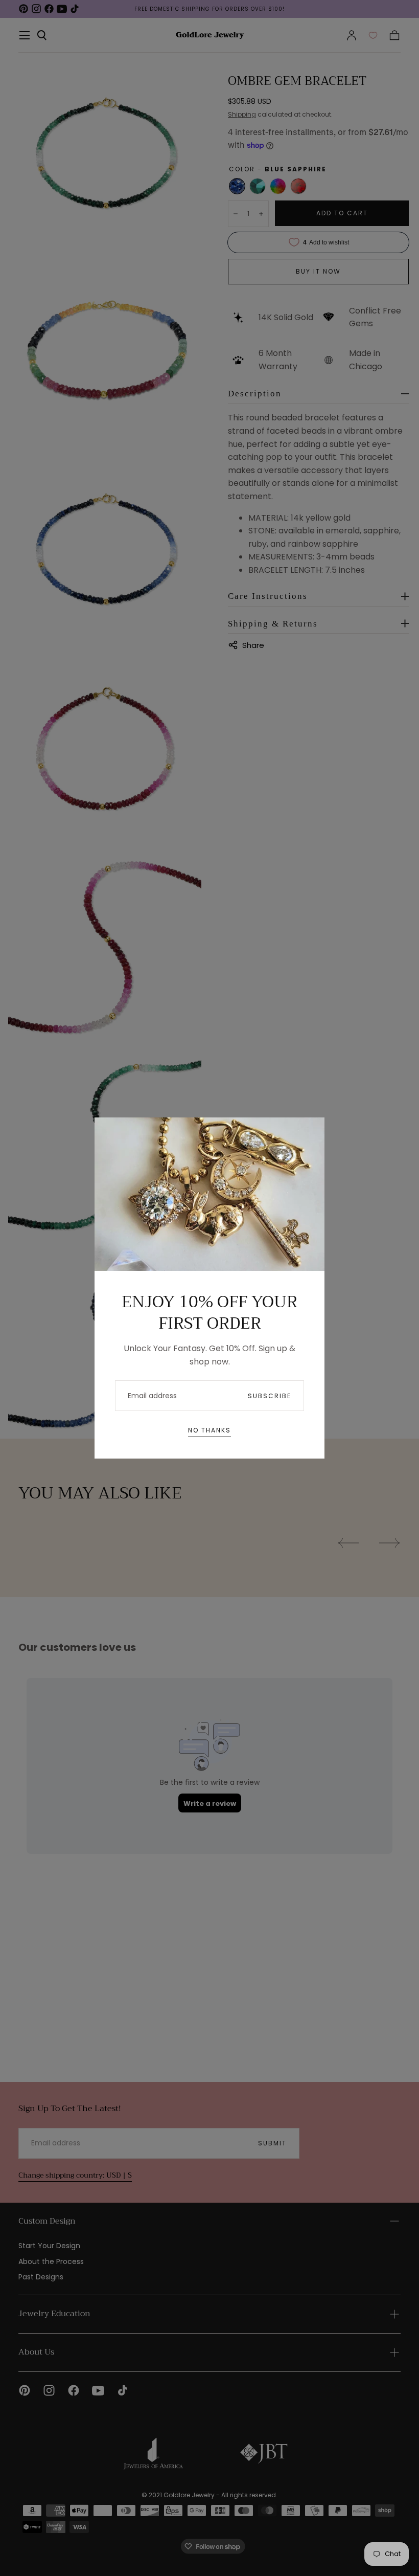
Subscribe (270, 1396)
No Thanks (209, 1430)
